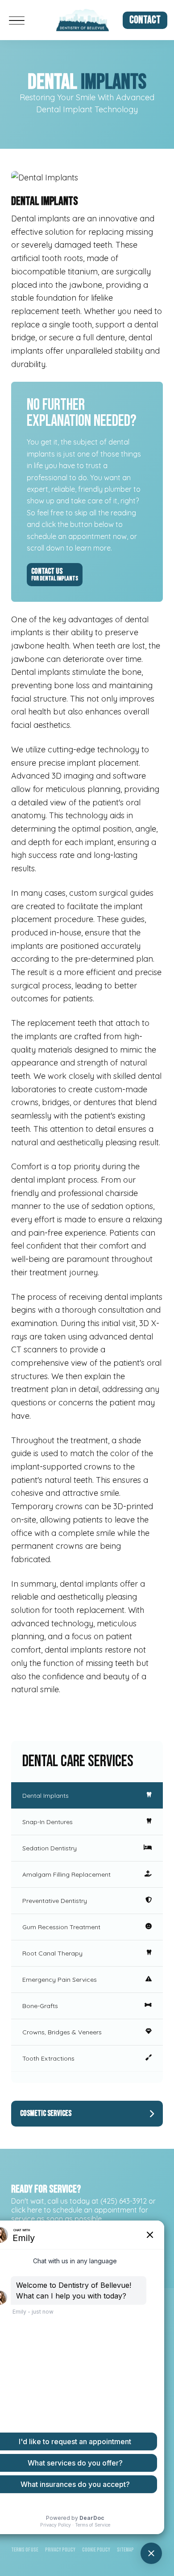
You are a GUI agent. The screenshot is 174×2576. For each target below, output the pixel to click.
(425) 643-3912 (124, 2201)
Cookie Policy (96, 2550)
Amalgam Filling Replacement (66, 1874)
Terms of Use (25, 2550)
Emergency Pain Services (60, 1980)
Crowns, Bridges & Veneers (62, 2032)
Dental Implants (46, 1796)
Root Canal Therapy (52, 1953)
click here (27, 2210)
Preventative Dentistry (55, 1901)
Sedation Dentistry (50, 1848)
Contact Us (55, 574)
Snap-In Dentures (48, 1822)
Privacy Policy (60, 2550)
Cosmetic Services (46, 2113)
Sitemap (125, 2550)
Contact (145, 20)
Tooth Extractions (48, 2058)
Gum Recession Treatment (61, 1927)
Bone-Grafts (40, 2006)
